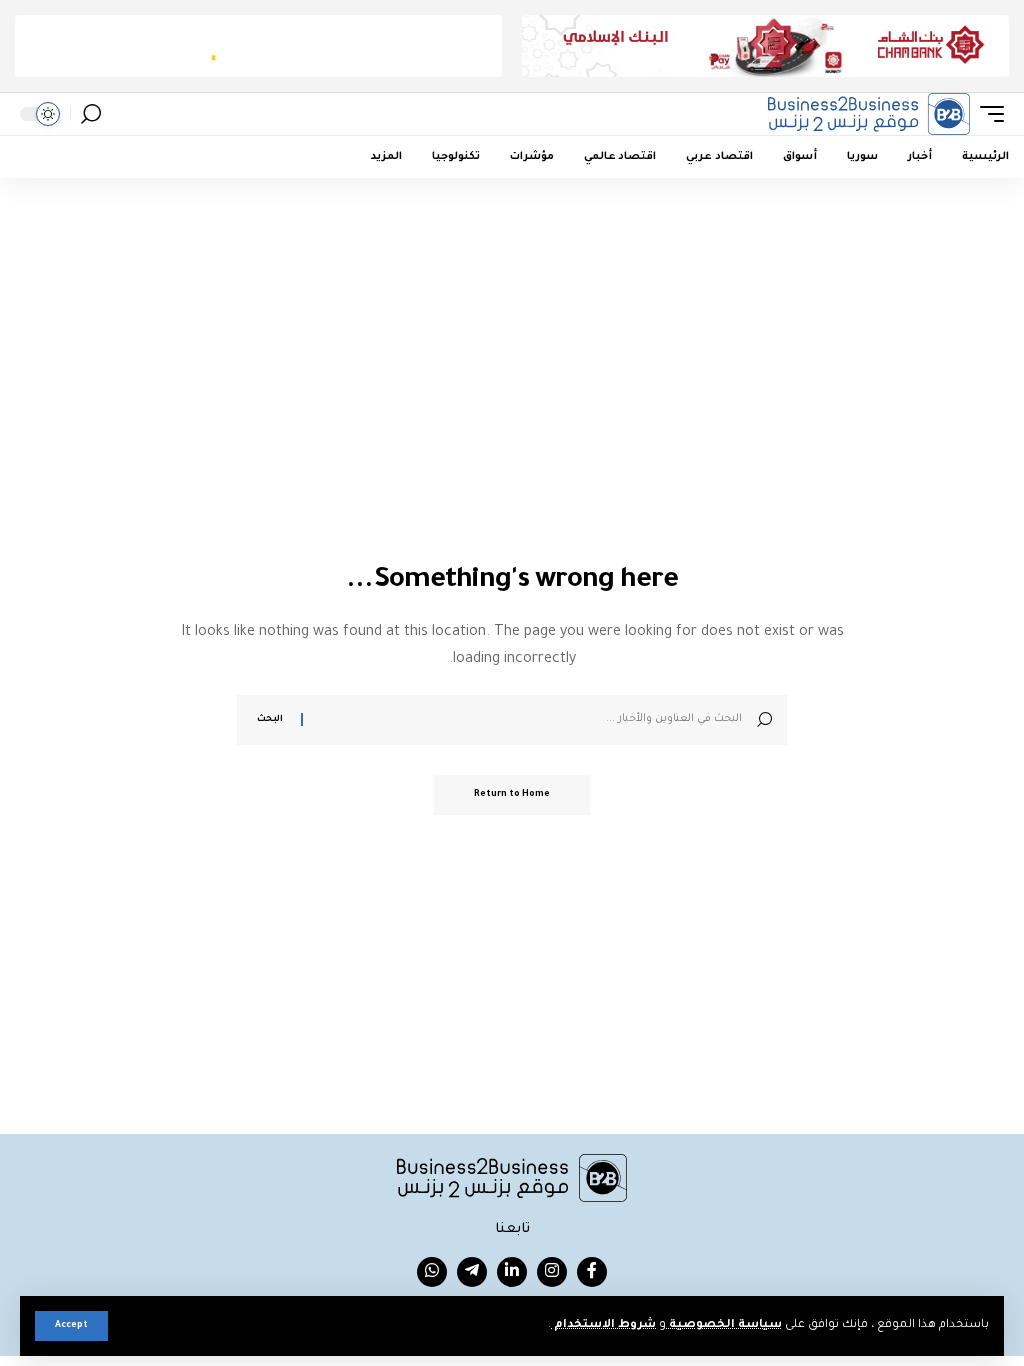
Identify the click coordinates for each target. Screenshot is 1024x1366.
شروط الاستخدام (603, 1325)
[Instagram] (552, 1272)
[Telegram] (472, 1272)
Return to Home (512, 795)
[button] (71, 1326)
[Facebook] (592, 1272)
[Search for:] (530, 720)
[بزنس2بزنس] (869, 114)
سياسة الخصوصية (724, 1325)
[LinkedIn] (512, 1272)
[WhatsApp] (432, 1272)
